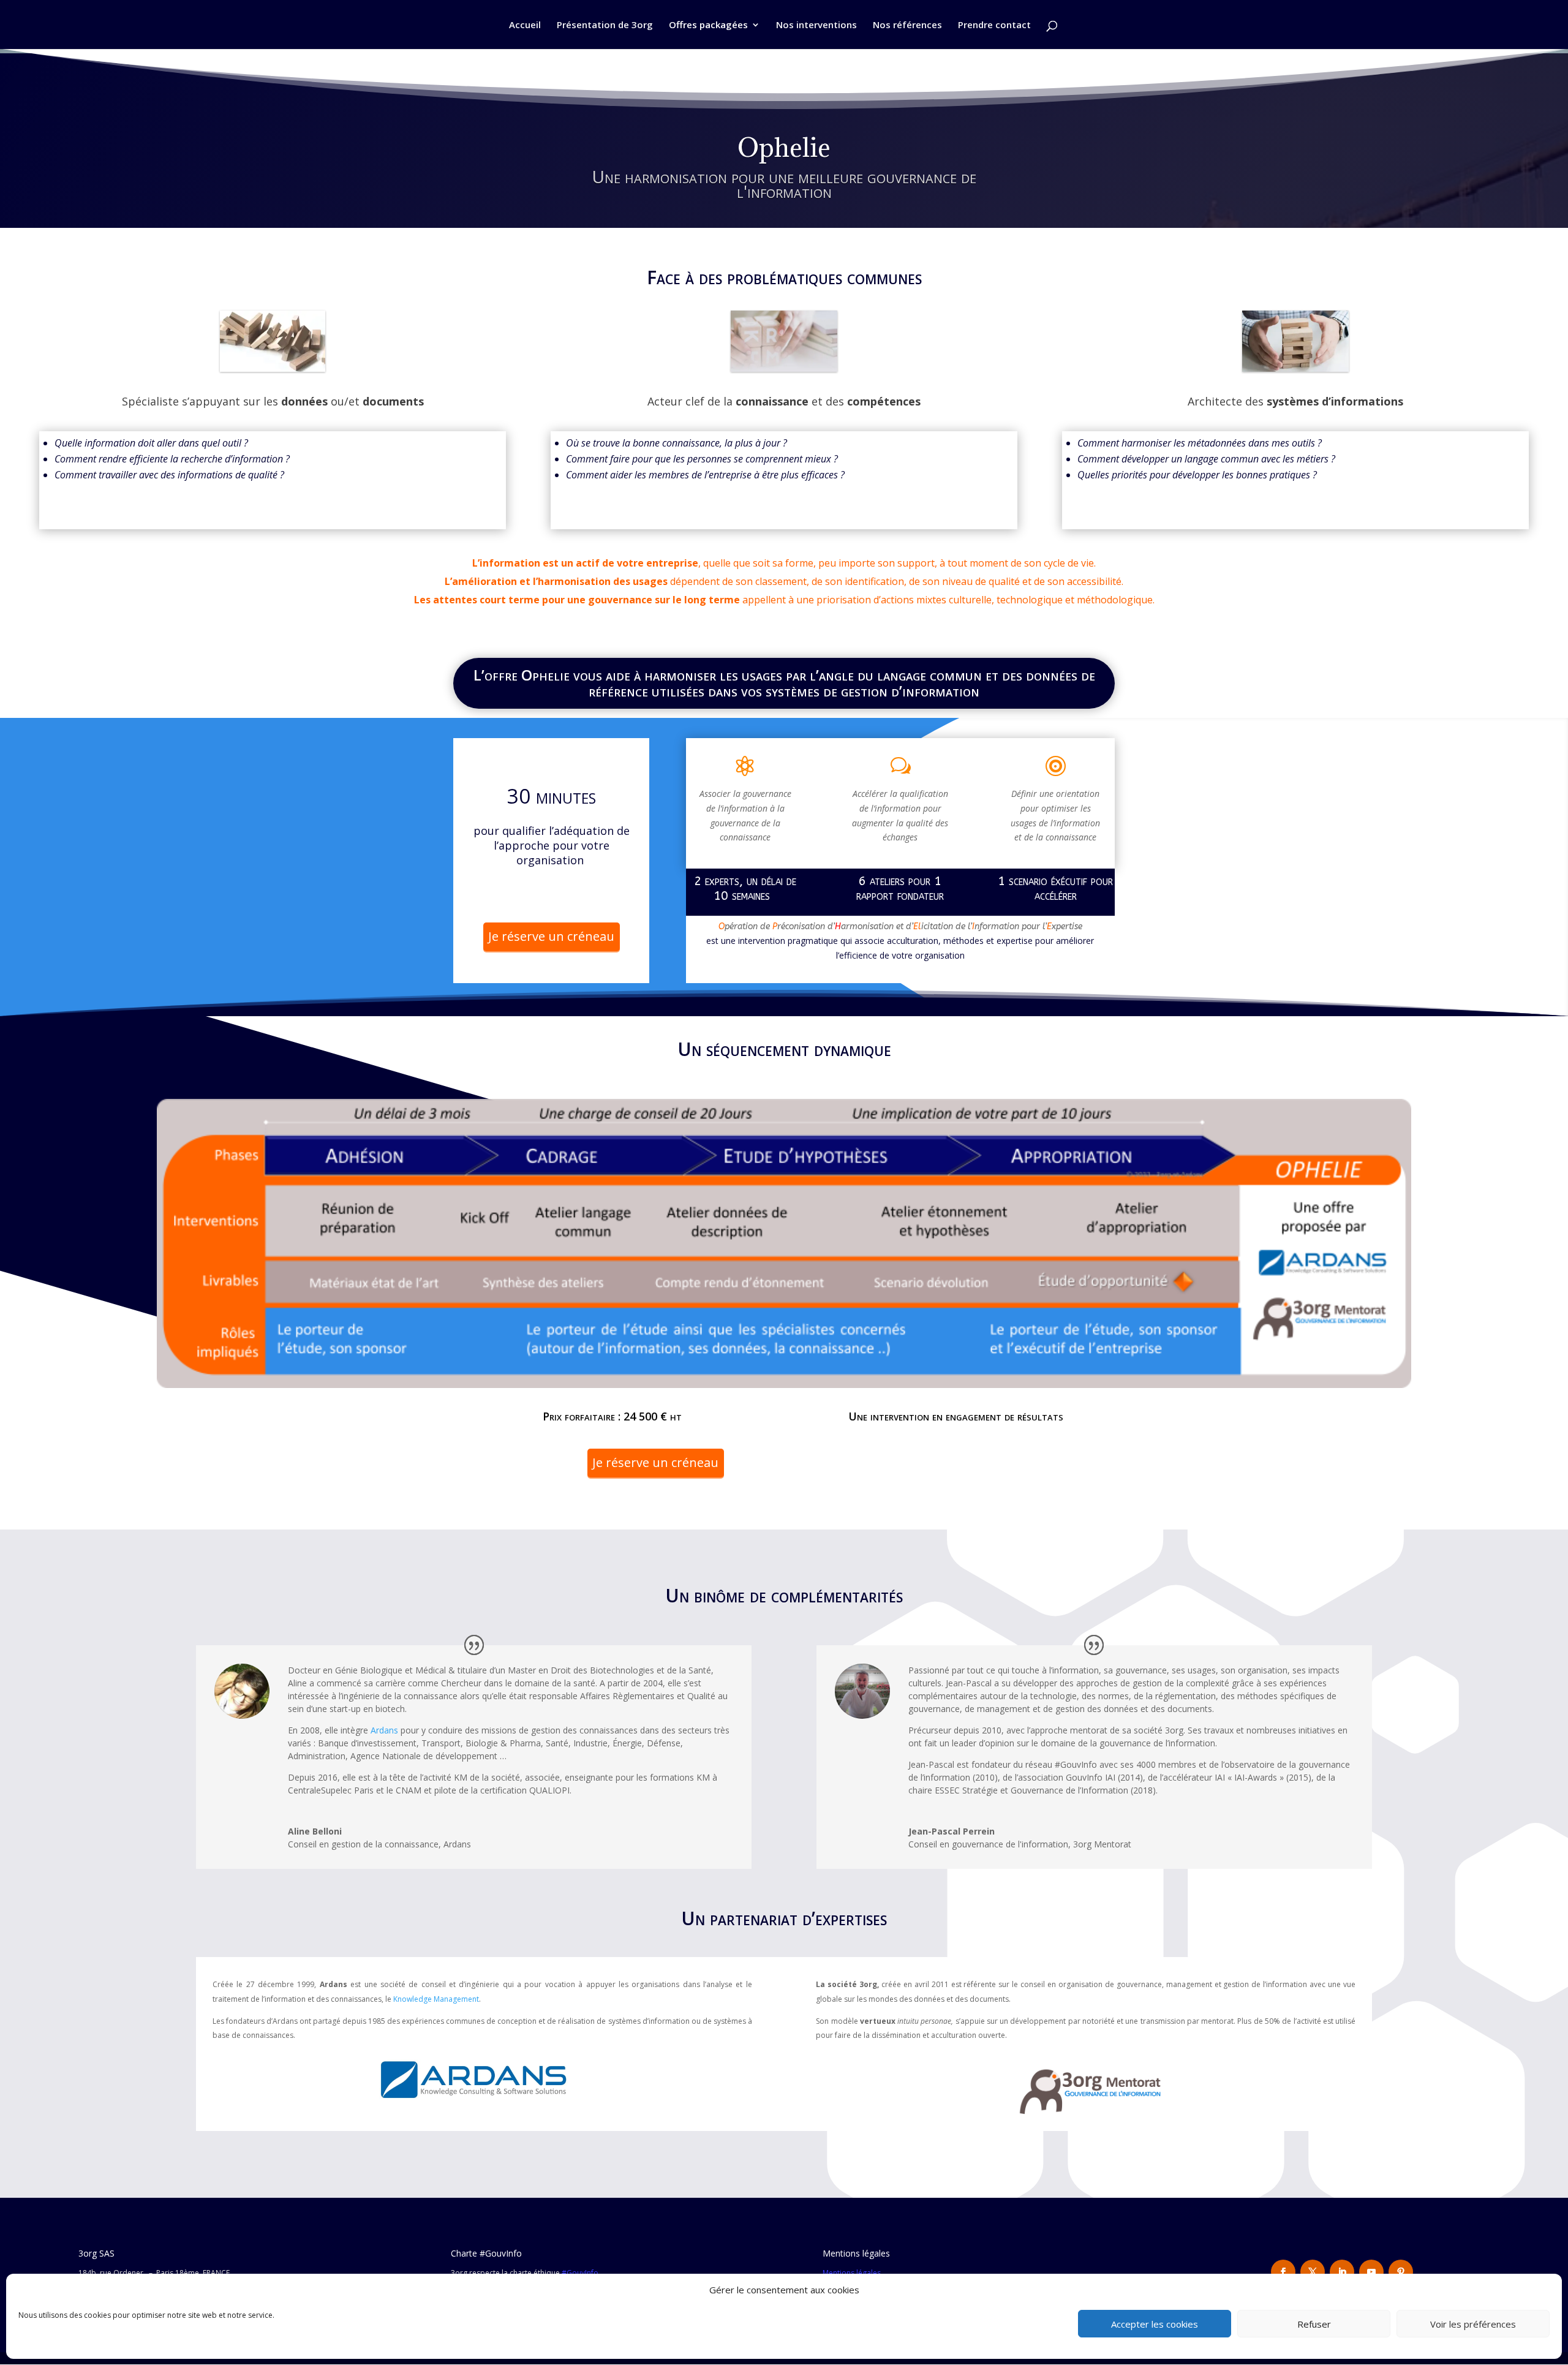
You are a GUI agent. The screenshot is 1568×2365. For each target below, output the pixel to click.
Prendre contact (994, 25)
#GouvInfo (580, 2273)
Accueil (525, 25)
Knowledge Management (436, 1999)
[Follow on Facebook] (1283, 2272)
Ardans (384, 1730)
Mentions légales (852, 2273)
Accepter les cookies (1155, 2324)
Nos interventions (816, 25)
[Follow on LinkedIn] (1342, 2272)
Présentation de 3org (605, 25)
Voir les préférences (1473, 2324)
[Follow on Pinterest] (1401, 2272)
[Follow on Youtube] (1371, 2272)
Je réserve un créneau (551, 936)
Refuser (1314, 2324)
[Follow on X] (1313, 2272)
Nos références (907, 25)
